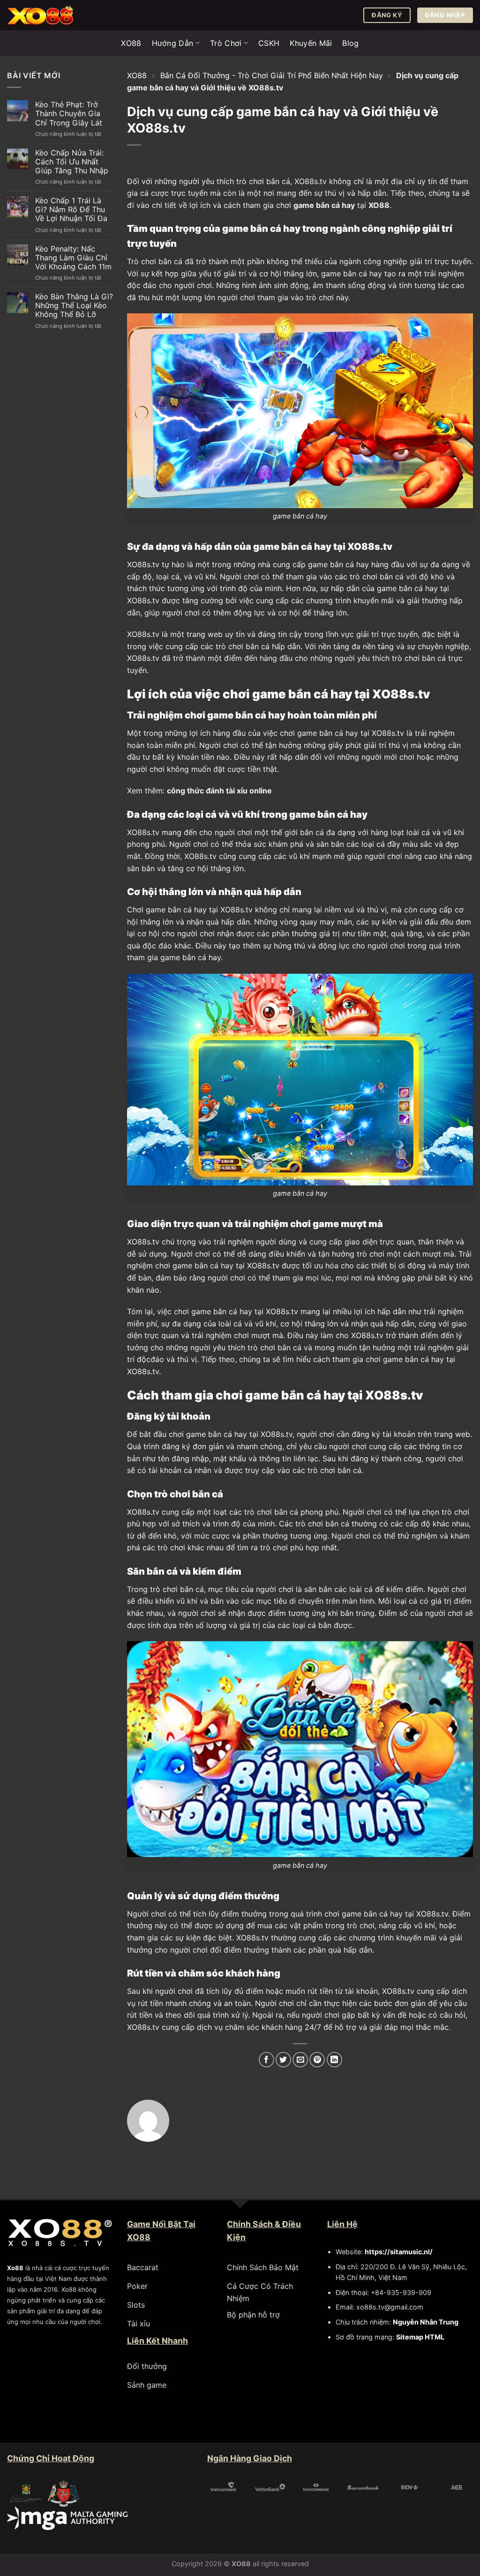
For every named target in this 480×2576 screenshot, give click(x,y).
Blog (350, 43)
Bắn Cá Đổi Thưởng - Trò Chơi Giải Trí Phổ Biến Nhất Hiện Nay (272, 75)
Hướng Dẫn (173, 43)
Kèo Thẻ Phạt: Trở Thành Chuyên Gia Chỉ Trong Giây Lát (69, 114)
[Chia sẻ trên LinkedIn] (334, 2060)
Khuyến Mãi (311, 43)
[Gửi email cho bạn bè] (300, 2060)
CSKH (269, 43)
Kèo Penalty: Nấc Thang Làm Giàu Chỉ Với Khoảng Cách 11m (73, 258)
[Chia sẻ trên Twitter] (283, 2060)
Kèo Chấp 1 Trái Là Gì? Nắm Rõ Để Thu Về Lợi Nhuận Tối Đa (71, 210)
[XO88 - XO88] (54, 15)
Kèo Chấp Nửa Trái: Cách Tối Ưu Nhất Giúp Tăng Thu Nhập (72, 162)
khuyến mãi (374, 600)
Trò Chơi (226, 43)
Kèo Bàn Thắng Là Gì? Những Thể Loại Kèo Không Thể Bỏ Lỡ (74, 306)
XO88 (131, 43)
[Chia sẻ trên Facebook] (266, 2060)
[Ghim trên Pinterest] (317, 2060)
